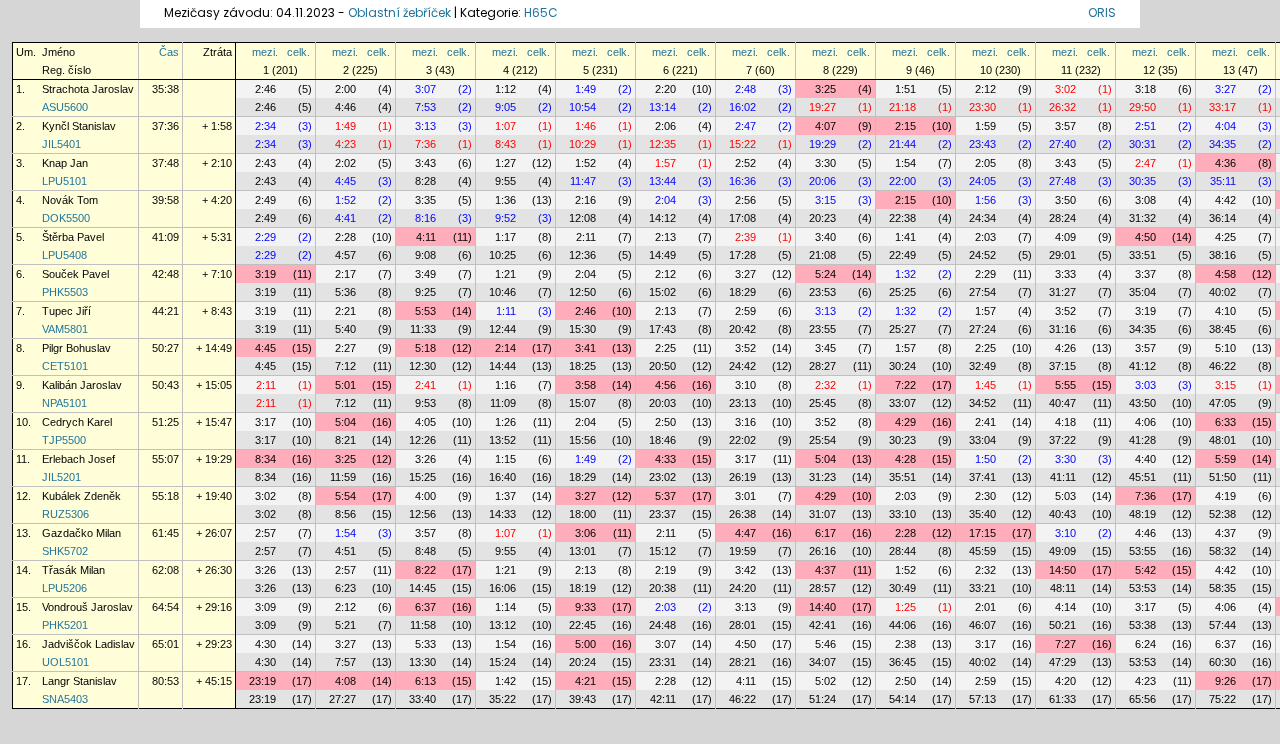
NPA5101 (64, 403)
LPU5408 (64, 255)
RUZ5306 (65, 514)
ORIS (1102, 12)
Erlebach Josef (78, 459)
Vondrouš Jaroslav (87, 607)
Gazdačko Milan (81, 533)
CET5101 (65, 366)
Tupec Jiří (66, 311)
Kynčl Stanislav (79, 126)
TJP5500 (64, 440)
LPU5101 (64, 181)
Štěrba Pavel (73, 237)
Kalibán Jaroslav (82, 385)
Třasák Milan (73, 570)
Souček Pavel (75, 274)
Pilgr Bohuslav (76, 348)
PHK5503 (65, 292)
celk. (298, 52)
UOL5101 (65, 662)
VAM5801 (65, 329)
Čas (169, 52)
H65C (541, 12)
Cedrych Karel (77, 422)
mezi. (265, 52)
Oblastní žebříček (399, 12)
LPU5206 (64, 588)
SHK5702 (65, 551)
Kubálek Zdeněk (81, 496)
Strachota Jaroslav (88, 89)
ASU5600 (65, 107)
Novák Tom (70, 200)
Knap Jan (65, 163)
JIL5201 (61, 477)
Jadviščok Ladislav (88, 644)
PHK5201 (65, 625)
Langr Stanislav (79, 681)
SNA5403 (65, 699)
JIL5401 (61, 144)
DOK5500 (66, 218)
